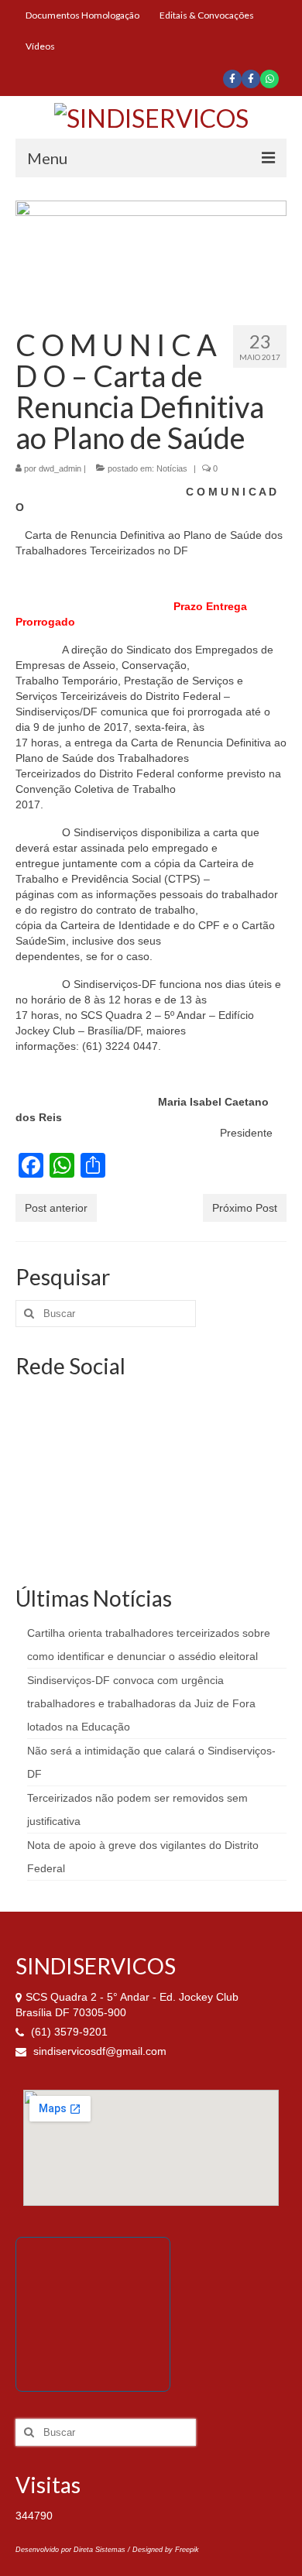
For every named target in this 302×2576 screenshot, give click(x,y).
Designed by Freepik (166, 2550)
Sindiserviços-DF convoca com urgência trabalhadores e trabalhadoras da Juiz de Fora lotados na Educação (141, 1703)
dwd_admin (60, 468)
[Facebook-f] (232, 79)
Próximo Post (245, 1208)
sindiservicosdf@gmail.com (98, 2051)
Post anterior (56, 1208)
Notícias (172, 468)
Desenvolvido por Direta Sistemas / (74, 2550)
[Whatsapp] (269, 79)
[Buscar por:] (106, 1314)
